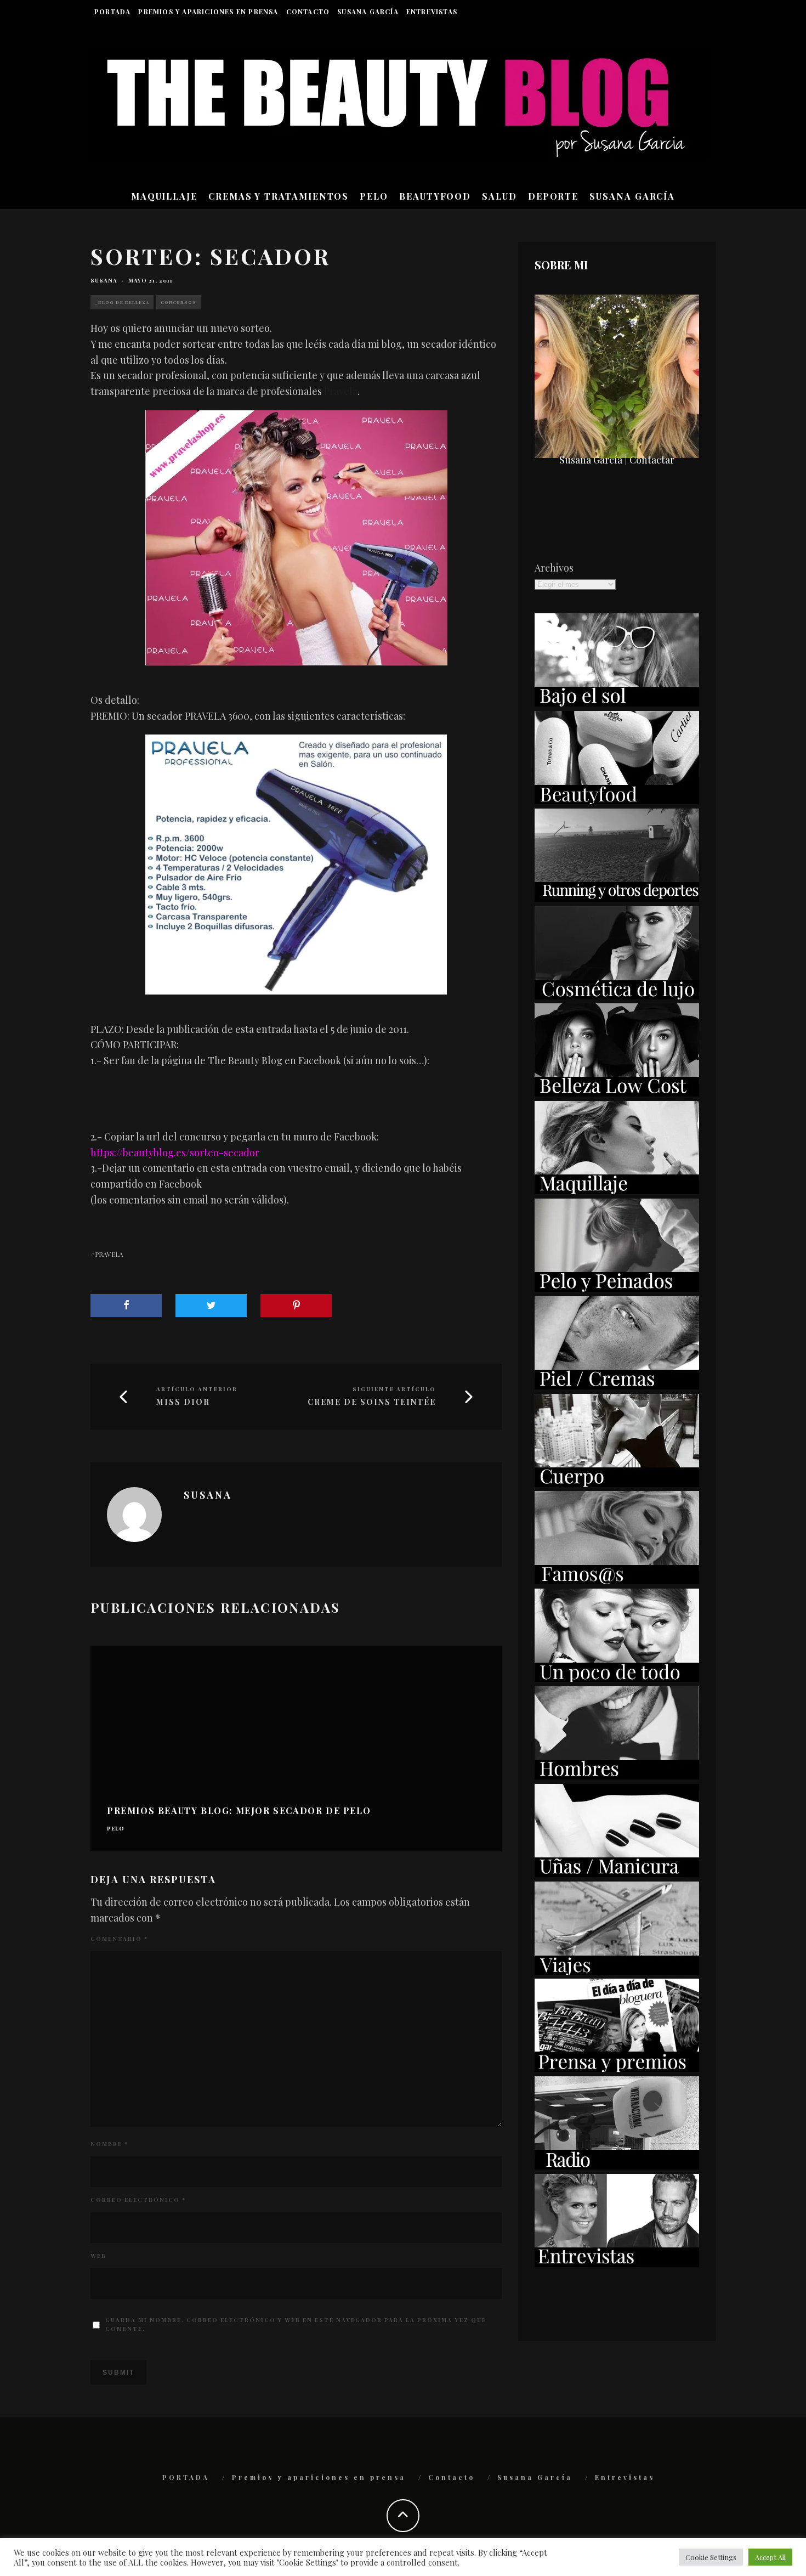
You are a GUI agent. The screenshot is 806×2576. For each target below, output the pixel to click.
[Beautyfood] (617, 800)
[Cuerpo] (617, 1483)
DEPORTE (553, 196)
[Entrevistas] (617, 2263)
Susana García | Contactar (617, 460)
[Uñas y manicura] (617, 1873)
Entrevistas (432, 12)
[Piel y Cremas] (617, 1386)
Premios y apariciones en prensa (208, 12)
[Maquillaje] (617, 1190)
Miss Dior (183, 1402)
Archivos (554, 568)
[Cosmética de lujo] (617, 996)
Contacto (308, 12)
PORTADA (112, 12)
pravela (109, 1254)
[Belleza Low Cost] (617, 1093)
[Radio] (617, 2166)
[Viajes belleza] (617, 1971)
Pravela (341, 391)
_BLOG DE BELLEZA (122, 302)
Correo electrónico (138, 2200)
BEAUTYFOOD (435, 196)
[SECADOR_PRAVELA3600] (296, 864)
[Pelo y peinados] (617, 1288)
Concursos (178, 302)
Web (98, 2256)
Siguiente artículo (394, 1389)
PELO (374, 196)
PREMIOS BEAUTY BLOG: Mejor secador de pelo (239, 1810)
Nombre (109, 2144)
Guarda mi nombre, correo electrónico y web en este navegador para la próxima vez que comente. (296, 2324)
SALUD (500, 196)
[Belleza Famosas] (617, 1580)
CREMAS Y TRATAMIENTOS (279, 196)
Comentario (119, 1939)
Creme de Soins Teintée (372, 1402)
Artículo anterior (197, 1389)
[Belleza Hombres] (617, 1776)
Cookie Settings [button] (711, 2557)
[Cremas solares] (617, 703)
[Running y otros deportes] (617, 898)
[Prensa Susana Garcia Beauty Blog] (617, 2068)
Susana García (368, 12)
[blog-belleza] (296, 538)
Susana (104, 280)
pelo (116, 1829)
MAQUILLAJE (164, 196)
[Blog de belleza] (617, 1678)
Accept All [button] (770, 2557)
